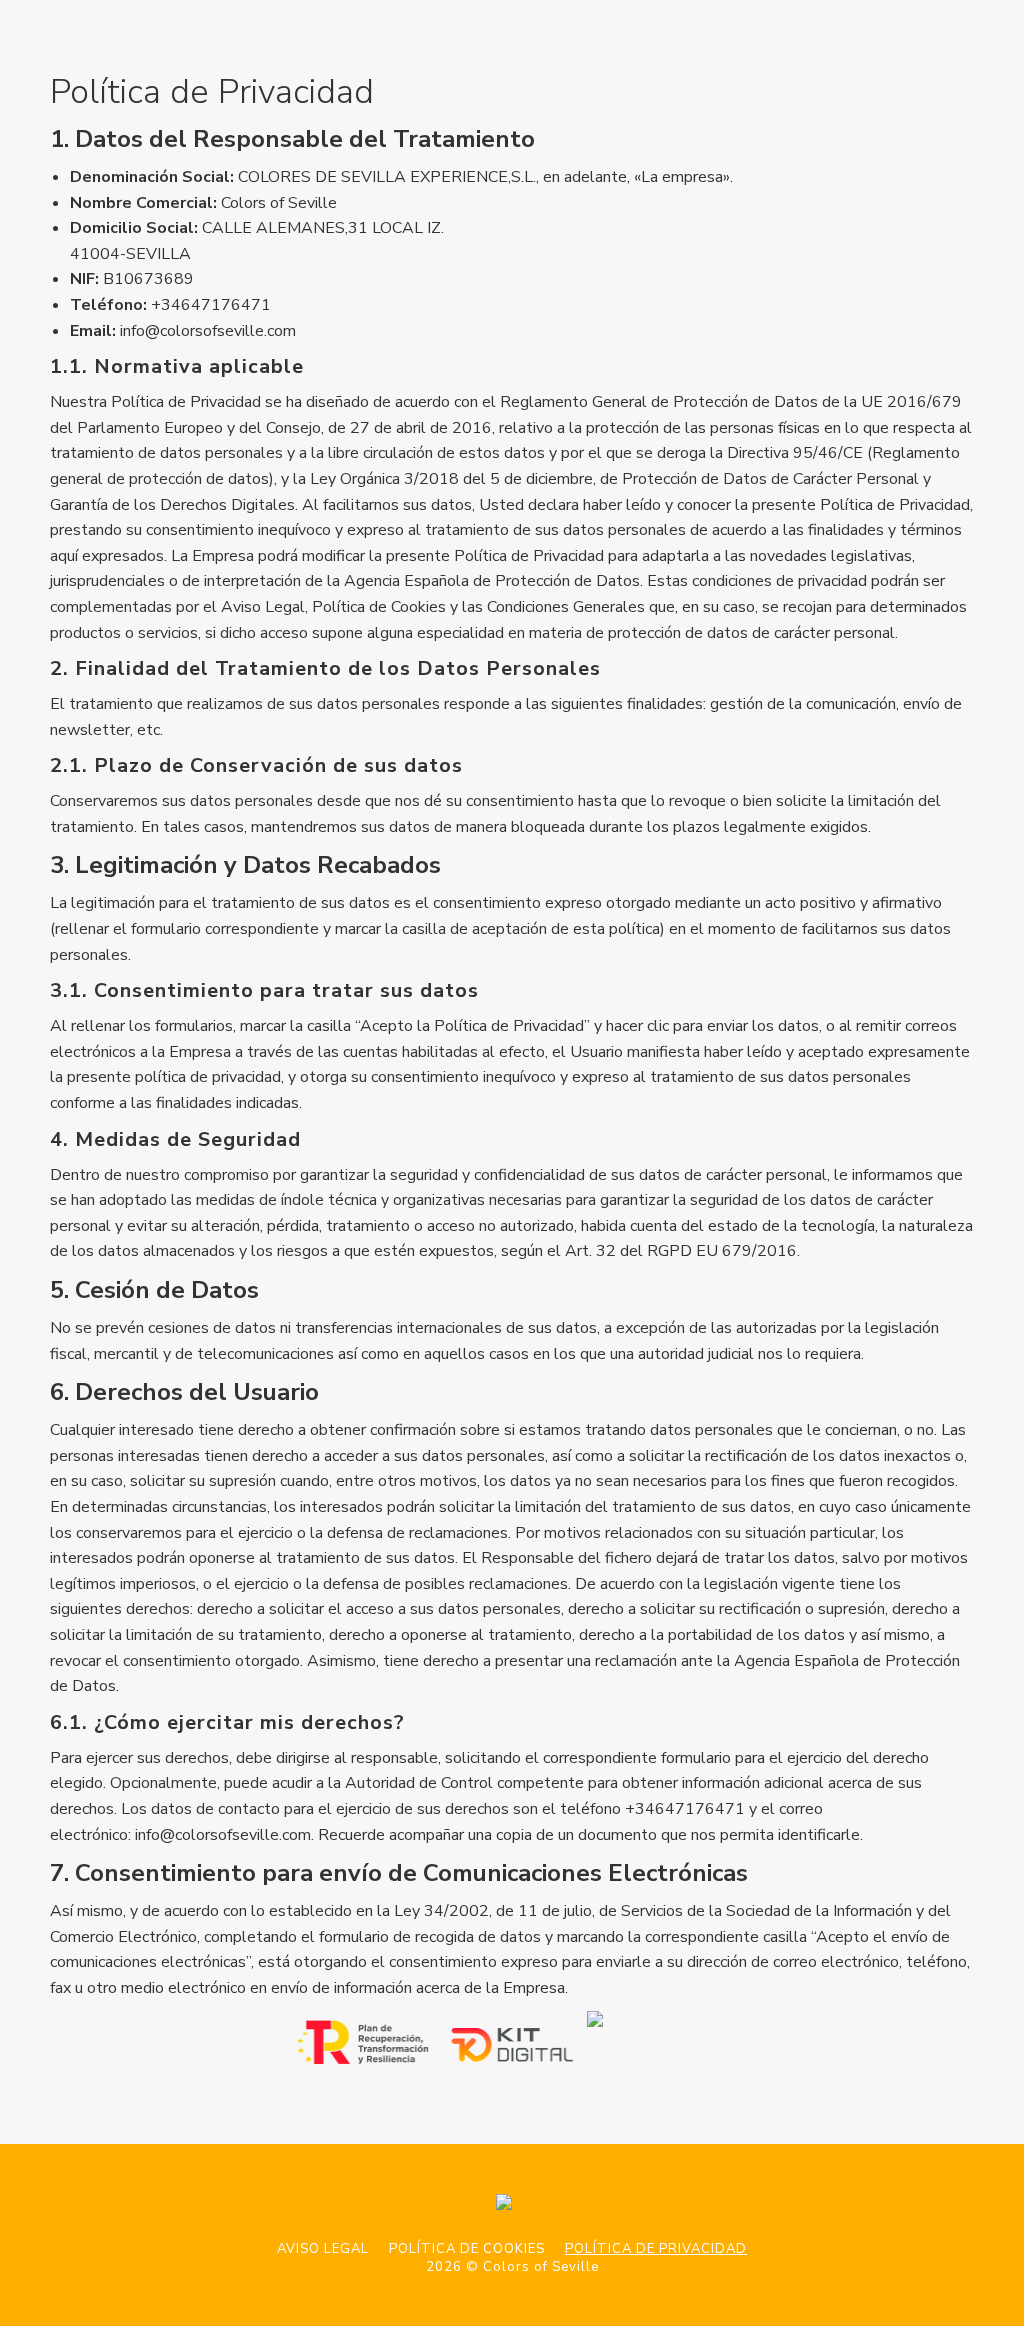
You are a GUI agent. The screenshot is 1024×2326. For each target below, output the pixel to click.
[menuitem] (323, 2249)
